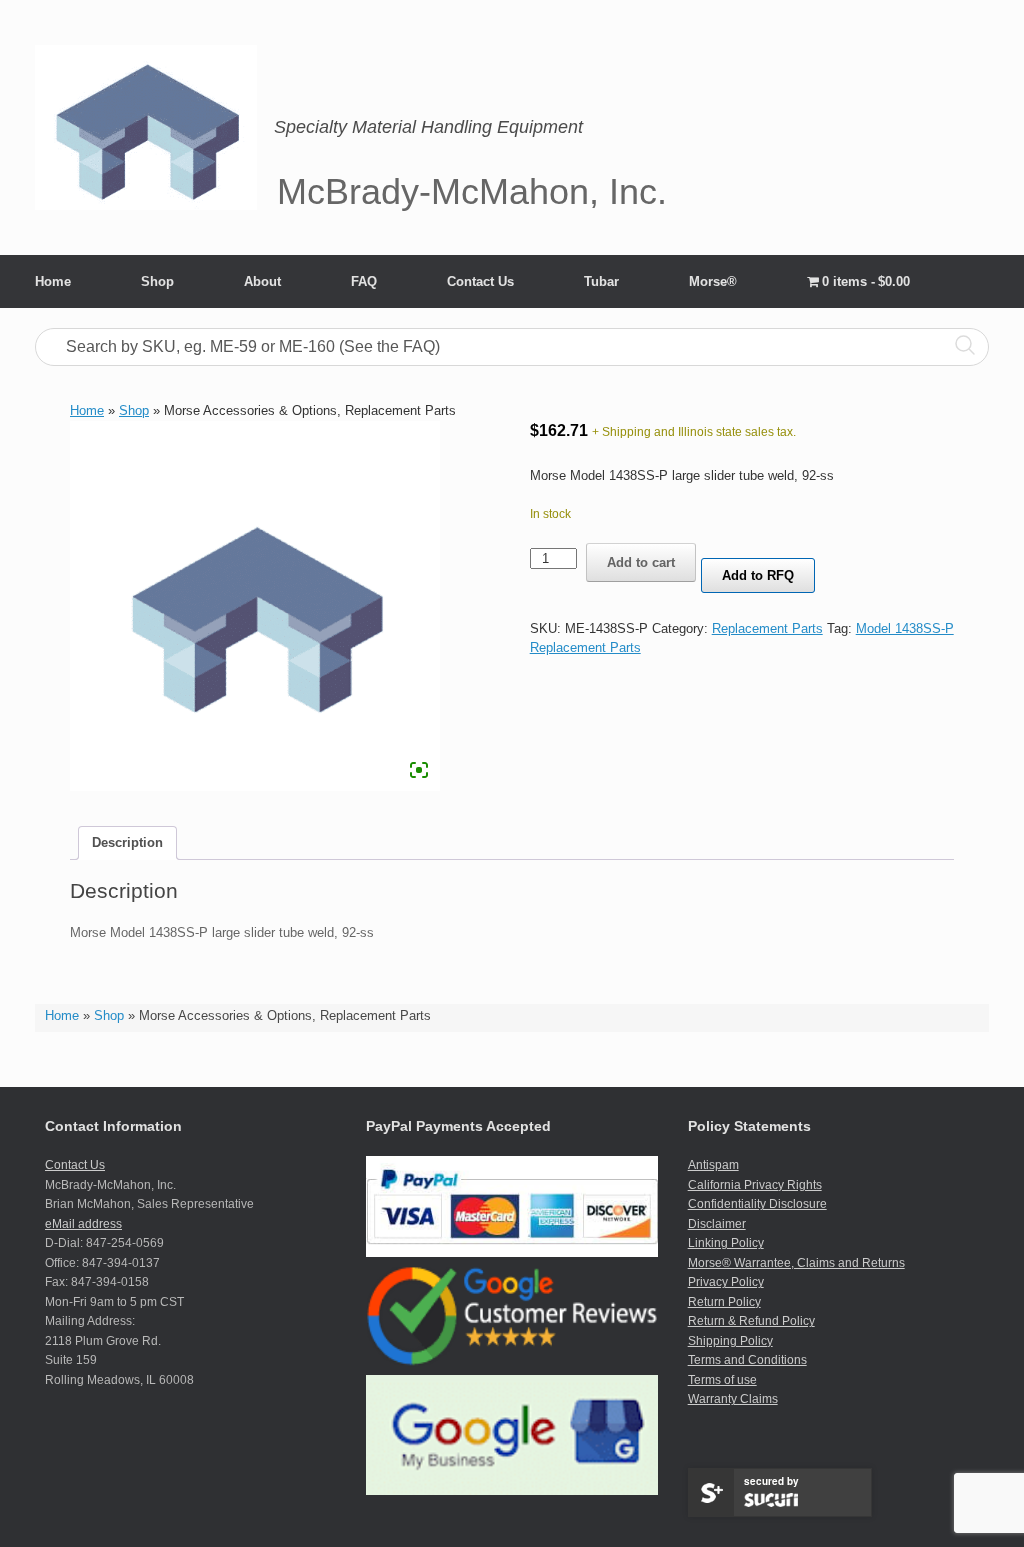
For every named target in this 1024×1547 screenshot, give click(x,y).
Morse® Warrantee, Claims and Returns (796, 1263)
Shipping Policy (730, 1341)
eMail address (83, 1224)
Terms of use (722, 1380)
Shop (157, 281)
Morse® (713, 281)
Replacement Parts (767, 628)
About (262, 281)
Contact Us (480, 281)
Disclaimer (717, 1224)
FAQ (364, 281)
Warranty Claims (733, 1399)
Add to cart (641, 562)
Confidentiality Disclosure (757, 1204)
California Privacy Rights (755, 1185)
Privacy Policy (726, 1282)
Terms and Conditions (747, 1360)
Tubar (601, 281)
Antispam (713, 1165)
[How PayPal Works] (511, 1253)
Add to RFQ (758, 575)
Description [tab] (127, 842)
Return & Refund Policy (751, 1321)
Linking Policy (726, 1243)
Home (53, 281)
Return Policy (724, 1302)
